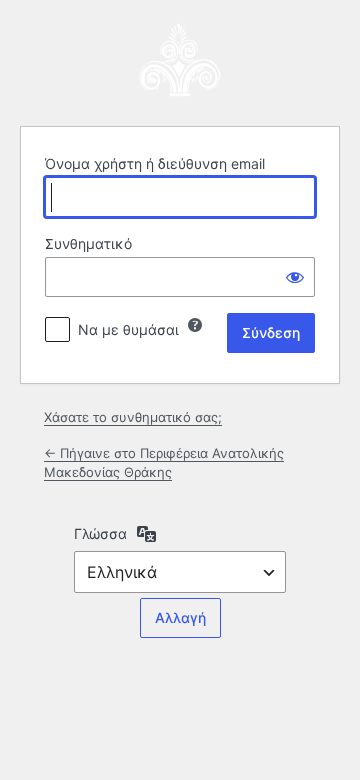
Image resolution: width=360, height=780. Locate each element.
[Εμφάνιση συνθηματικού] (295, 277)
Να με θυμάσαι (128, 329)
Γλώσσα (100, 533)
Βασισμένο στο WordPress (180, 60)
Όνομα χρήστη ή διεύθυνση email (155, 163)
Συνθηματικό (88, 243)
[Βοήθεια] (195, 325)
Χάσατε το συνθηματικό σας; (133, 417)
